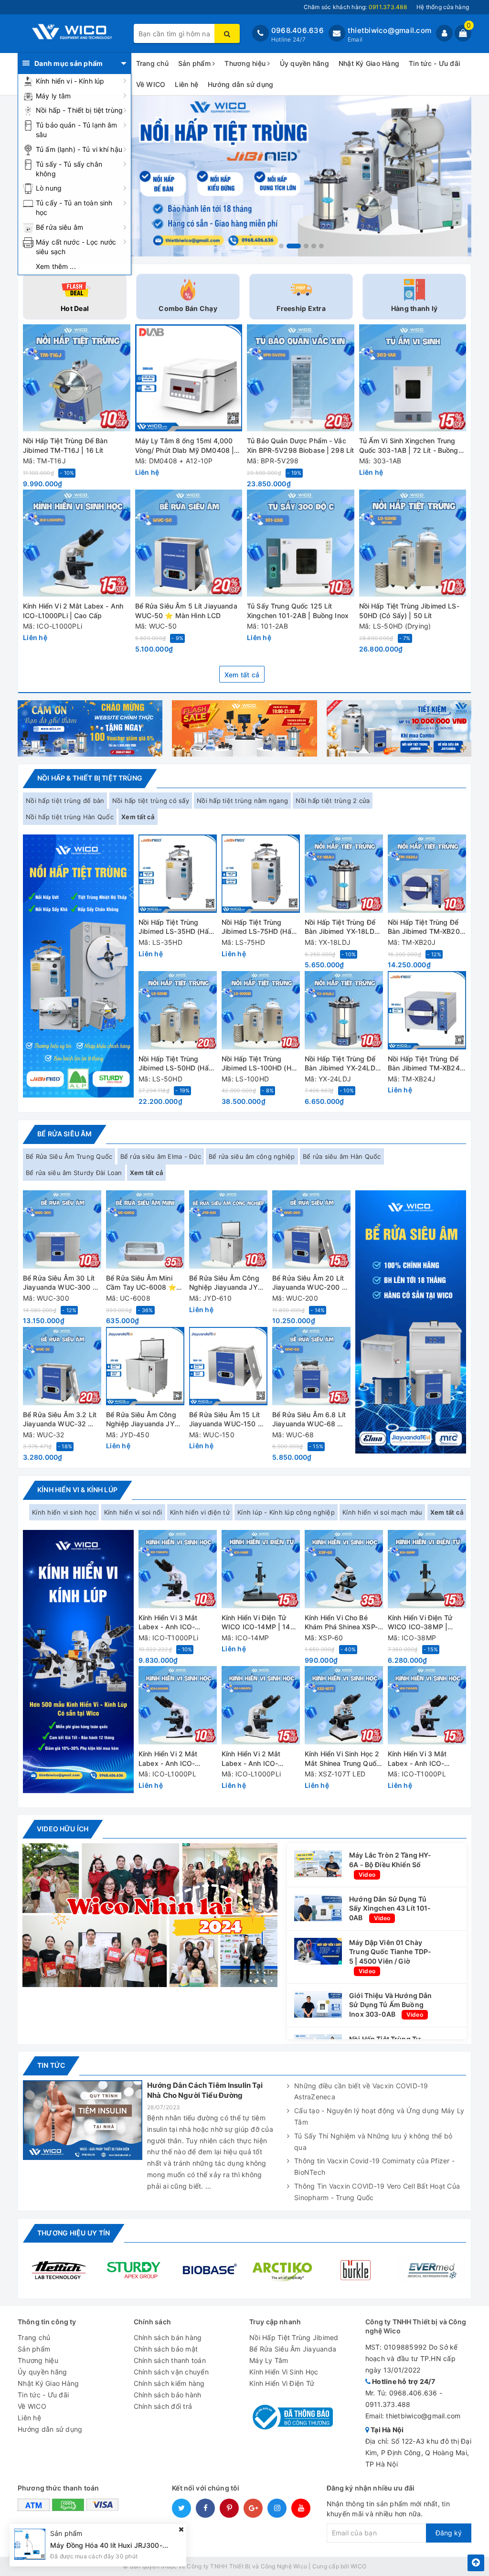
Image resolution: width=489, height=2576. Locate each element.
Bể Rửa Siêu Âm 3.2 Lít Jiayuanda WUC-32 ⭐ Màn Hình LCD (60, 1420)
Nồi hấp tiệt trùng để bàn (65, 801)
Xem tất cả (242, 675)
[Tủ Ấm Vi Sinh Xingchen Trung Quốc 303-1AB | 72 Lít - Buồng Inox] (413, 378)
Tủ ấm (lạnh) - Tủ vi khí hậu (79, 149)
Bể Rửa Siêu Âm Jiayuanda (293, 2349)
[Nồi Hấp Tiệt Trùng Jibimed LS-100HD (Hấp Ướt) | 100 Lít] (261, 1010)
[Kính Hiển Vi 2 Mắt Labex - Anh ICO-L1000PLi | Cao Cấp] (77, 543)
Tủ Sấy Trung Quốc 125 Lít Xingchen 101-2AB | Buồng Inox (298, 611)
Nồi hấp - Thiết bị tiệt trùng (79, 110)
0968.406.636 (298, 30)
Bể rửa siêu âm (59, 227)
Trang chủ (152, 63)
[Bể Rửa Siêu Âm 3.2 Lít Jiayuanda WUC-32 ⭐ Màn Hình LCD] (62, 1366)
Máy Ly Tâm (269, 2360)
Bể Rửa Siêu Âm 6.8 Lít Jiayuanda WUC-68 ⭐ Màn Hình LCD (309, 1420)
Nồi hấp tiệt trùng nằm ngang (242, 801)
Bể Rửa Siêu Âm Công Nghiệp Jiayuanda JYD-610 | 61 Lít (227, 1283)
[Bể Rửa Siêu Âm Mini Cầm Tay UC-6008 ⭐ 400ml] (145, 1229)
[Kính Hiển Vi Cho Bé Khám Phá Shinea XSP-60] (344, 1569)
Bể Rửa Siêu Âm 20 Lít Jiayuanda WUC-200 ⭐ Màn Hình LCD (311, 1283)
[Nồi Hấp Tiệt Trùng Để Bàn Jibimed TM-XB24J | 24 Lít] (427, 1010)
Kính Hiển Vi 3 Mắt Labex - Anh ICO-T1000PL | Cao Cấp (419, 1759)
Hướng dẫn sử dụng (240, 84)
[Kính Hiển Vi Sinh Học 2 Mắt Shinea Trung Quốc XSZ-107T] (344, 1705)
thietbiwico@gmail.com (389, 30)
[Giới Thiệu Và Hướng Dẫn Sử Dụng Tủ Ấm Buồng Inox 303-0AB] (318, 2003)
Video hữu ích (63, 1829)
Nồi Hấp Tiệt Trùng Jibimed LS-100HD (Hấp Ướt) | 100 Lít (260, 1064)
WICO (358, 2566)
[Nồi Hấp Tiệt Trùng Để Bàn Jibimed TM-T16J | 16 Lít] (77, 378)
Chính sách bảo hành (168, 2395)
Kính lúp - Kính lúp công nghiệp (286, 1512)
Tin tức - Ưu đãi (434, 63)
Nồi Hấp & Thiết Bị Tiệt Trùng (90, 778)
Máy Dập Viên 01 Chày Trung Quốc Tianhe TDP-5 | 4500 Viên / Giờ (390, 1952)
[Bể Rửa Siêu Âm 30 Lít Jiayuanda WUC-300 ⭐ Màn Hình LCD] (62, 1229)
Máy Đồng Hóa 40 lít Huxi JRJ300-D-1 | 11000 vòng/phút (143, 2545)
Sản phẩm (195, 63)
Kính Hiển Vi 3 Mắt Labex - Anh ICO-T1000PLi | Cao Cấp (171, 1623)
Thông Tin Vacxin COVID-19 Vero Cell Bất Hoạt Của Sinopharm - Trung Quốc (377, 2192)
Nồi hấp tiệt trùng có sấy (151, 801)
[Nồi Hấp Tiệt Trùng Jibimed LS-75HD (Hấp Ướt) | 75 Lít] (261, 874)
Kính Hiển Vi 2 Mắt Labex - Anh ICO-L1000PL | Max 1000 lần (172, 1759)
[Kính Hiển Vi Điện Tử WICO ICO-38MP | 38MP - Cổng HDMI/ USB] (427, 1569)
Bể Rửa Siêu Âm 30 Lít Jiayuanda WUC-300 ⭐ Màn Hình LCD (62, 1283)
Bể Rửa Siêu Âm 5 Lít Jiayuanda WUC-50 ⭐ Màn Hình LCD (186, 611)
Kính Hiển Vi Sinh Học (284, 2372)
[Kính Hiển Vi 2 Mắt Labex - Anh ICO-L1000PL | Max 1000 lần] (178, 1705)
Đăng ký (449, 2533)
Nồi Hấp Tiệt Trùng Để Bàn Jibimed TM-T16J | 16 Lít (65, 445)
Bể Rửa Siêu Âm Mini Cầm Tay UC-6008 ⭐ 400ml (141, 1283)
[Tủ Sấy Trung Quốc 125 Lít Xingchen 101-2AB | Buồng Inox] (301, 543)
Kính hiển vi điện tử (200, 1512)
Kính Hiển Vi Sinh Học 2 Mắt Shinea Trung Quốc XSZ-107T (342, 1759)
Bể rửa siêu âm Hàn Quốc (342, 1156)
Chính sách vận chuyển (171, 2372)
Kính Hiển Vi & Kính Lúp (77, 1490)
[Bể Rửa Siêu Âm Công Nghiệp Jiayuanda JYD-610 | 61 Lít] (228, 1229)
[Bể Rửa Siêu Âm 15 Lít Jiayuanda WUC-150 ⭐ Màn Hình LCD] (228, 1366)
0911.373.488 (388, 2404)
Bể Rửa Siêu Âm (64, 1134)
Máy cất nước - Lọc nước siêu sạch (76, 247)
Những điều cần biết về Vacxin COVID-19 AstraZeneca (361, 2091)
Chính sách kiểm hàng (169, 2383)
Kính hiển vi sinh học (64, 1512)
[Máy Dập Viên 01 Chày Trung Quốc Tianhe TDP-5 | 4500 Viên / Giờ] (318, 1951)
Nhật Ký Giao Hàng (369, 63)
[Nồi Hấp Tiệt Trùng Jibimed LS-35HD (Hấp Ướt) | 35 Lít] (178, 874)
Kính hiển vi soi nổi (133, 1512)
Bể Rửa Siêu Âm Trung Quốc (69, 1156)
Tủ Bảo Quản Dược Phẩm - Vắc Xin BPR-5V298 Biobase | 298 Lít (300, 445)
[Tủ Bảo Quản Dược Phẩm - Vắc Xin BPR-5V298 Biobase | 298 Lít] (301, 378)
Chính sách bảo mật (166, 2349)
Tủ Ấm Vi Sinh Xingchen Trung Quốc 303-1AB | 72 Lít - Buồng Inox (409, 446)
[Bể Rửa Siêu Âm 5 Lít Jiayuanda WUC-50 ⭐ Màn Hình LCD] (189, 543)
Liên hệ (186, 84)
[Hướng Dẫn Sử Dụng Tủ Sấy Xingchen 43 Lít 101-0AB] (318, 1907)
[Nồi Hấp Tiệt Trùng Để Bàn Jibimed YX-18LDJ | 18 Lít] (344, 874)
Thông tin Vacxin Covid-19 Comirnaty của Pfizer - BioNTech (374, 2166)
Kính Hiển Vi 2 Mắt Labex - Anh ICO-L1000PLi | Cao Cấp (73, 611)
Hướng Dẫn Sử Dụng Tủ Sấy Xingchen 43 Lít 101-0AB (390, 1908)
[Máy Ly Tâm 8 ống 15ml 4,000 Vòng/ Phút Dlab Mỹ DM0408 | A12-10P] (189, 378)
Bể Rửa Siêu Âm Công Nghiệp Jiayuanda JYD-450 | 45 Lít (144, 1420)
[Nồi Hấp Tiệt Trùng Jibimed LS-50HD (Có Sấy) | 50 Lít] (413, 543)
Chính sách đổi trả (163, 2406)
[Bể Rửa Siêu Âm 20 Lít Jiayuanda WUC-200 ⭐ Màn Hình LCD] (311, 1229)
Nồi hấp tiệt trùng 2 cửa (333, 801)
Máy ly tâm (53, 96)
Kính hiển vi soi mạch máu (382, 1512)
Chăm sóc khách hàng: (355, 7)
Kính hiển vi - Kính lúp (70, 81)
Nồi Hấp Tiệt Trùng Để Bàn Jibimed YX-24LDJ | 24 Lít (342, 1064)
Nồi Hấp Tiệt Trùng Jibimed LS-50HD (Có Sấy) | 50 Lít (409, 611)
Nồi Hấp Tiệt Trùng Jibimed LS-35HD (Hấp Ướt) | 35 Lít (176, 927)
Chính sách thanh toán (170, 2360)
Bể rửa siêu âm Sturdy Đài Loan (74, 1173)
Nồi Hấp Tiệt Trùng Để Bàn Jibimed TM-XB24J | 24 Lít (426, 1064)
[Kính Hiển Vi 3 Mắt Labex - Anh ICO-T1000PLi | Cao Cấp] (178, 1569)
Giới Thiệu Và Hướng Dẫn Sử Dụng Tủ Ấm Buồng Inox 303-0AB (390, 2005)
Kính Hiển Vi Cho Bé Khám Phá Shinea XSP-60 (341, 1623)
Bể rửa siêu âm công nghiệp (252, 1156)
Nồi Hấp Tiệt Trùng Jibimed (294, 2337)
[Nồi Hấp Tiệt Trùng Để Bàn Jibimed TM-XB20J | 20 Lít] (427, 874)
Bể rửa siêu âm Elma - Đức (161, 1156)
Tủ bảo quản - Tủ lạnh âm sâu (76, 130)
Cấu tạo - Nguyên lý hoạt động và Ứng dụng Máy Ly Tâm (379, 2116)
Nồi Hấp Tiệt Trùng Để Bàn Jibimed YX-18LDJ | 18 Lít (344, 927)
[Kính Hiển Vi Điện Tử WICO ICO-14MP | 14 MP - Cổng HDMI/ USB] (261, 1569)
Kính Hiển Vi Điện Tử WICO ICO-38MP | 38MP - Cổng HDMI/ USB (420, 1623)
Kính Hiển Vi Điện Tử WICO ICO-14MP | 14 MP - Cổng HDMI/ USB (258, 1623)
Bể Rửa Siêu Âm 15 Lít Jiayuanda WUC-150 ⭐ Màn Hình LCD (228, 1420)
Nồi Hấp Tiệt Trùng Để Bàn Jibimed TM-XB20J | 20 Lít (426, 927)
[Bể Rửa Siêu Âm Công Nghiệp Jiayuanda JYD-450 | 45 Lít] (145, 1366)
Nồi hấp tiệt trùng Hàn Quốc (70, 817)
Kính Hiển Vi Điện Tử (282, 2383)
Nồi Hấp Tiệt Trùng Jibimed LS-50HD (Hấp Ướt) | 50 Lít (176, 1064)
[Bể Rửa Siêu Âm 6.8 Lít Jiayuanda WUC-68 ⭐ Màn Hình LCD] (311, 1366)
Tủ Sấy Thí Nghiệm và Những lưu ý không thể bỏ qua (373, 2142)
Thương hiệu (246, 63)
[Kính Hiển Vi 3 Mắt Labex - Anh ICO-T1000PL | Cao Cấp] (427, 1705)
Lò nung (49, 188)
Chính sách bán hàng (168, 2337)
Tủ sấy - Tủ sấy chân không (69, 169)
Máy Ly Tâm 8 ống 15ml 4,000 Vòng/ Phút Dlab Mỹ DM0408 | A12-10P (185, 446)
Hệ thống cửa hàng (443, 7)
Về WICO (151, 84)
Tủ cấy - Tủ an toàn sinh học (74, 208)
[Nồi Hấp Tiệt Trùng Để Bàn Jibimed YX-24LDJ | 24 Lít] (344, 1010)
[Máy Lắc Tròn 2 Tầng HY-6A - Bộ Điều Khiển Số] (318, 1863)
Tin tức (51, 2065)
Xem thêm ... (56, 266)
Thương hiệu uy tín (74, 2233)
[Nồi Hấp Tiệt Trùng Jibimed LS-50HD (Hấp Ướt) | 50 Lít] (178, 1010)
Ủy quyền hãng (304, 63)
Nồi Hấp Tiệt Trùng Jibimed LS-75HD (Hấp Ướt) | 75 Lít (259, 927)
